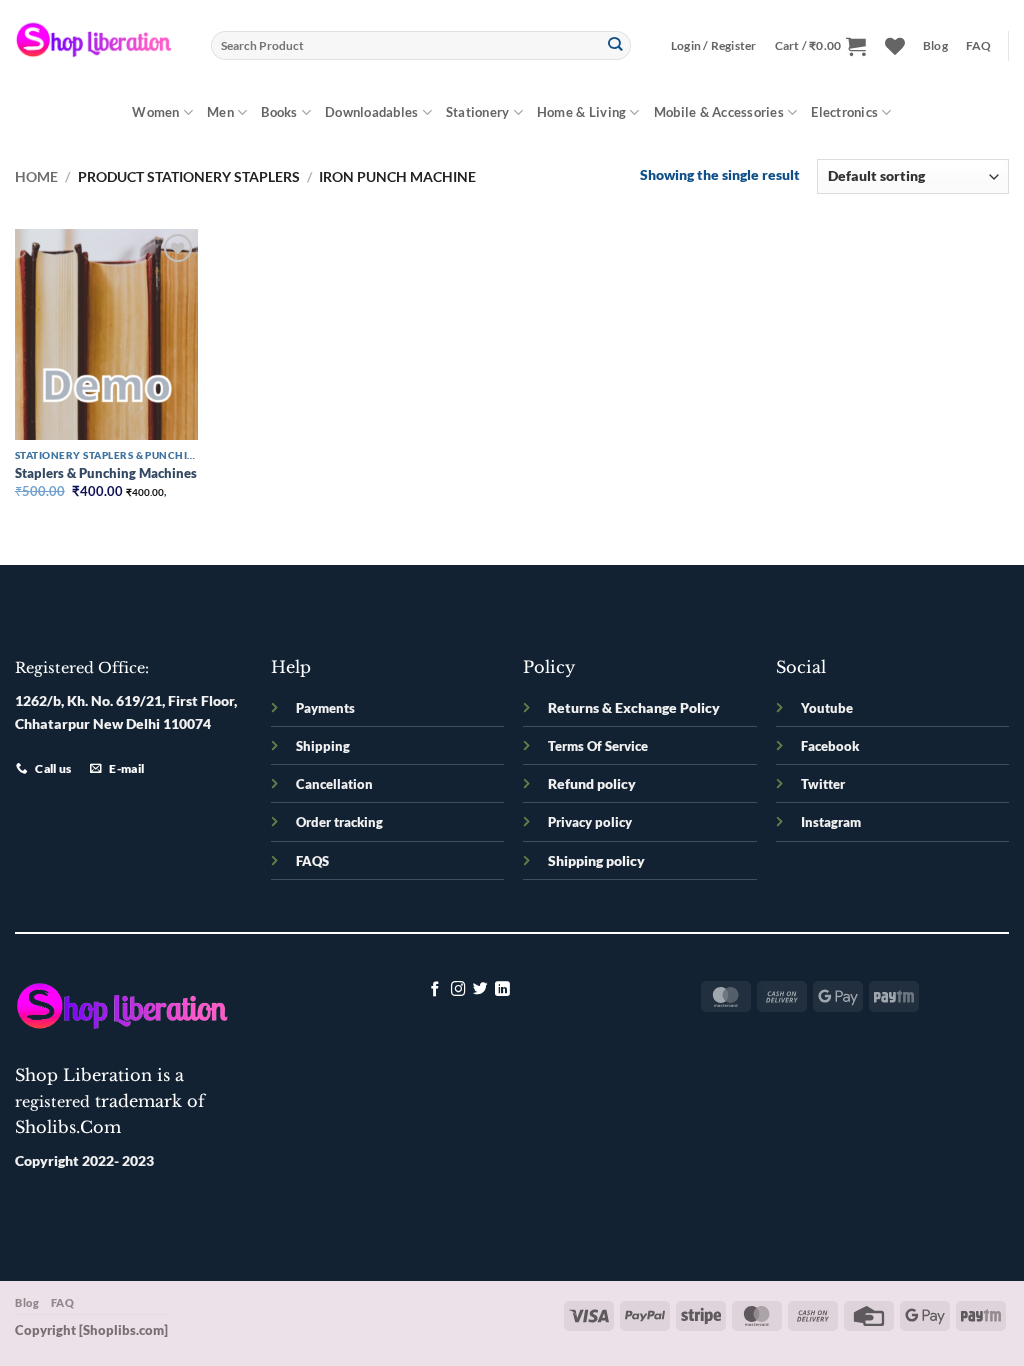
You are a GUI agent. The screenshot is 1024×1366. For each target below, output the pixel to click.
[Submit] (615, 45)
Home (36, 176)
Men (220, 112)
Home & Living (581, 112)
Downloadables (371, 112)
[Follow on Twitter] (480, 990)
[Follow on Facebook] (435, 990)
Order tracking (339, 822)
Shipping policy (596, 860)
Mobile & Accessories (719, 112)
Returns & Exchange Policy (634, 707)
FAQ (979, 45)
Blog (935, 45)
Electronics (844, 112)
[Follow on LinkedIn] (502, 990)
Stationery (478, 112)
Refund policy (592, 783)
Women (155, 112)
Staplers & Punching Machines (106, 473)
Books (279, 112)
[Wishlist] (895, 46)
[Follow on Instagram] (458, 990)
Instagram (831, 822)
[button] (714, 46)
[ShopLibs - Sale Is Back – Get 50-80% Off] (98, 45)
